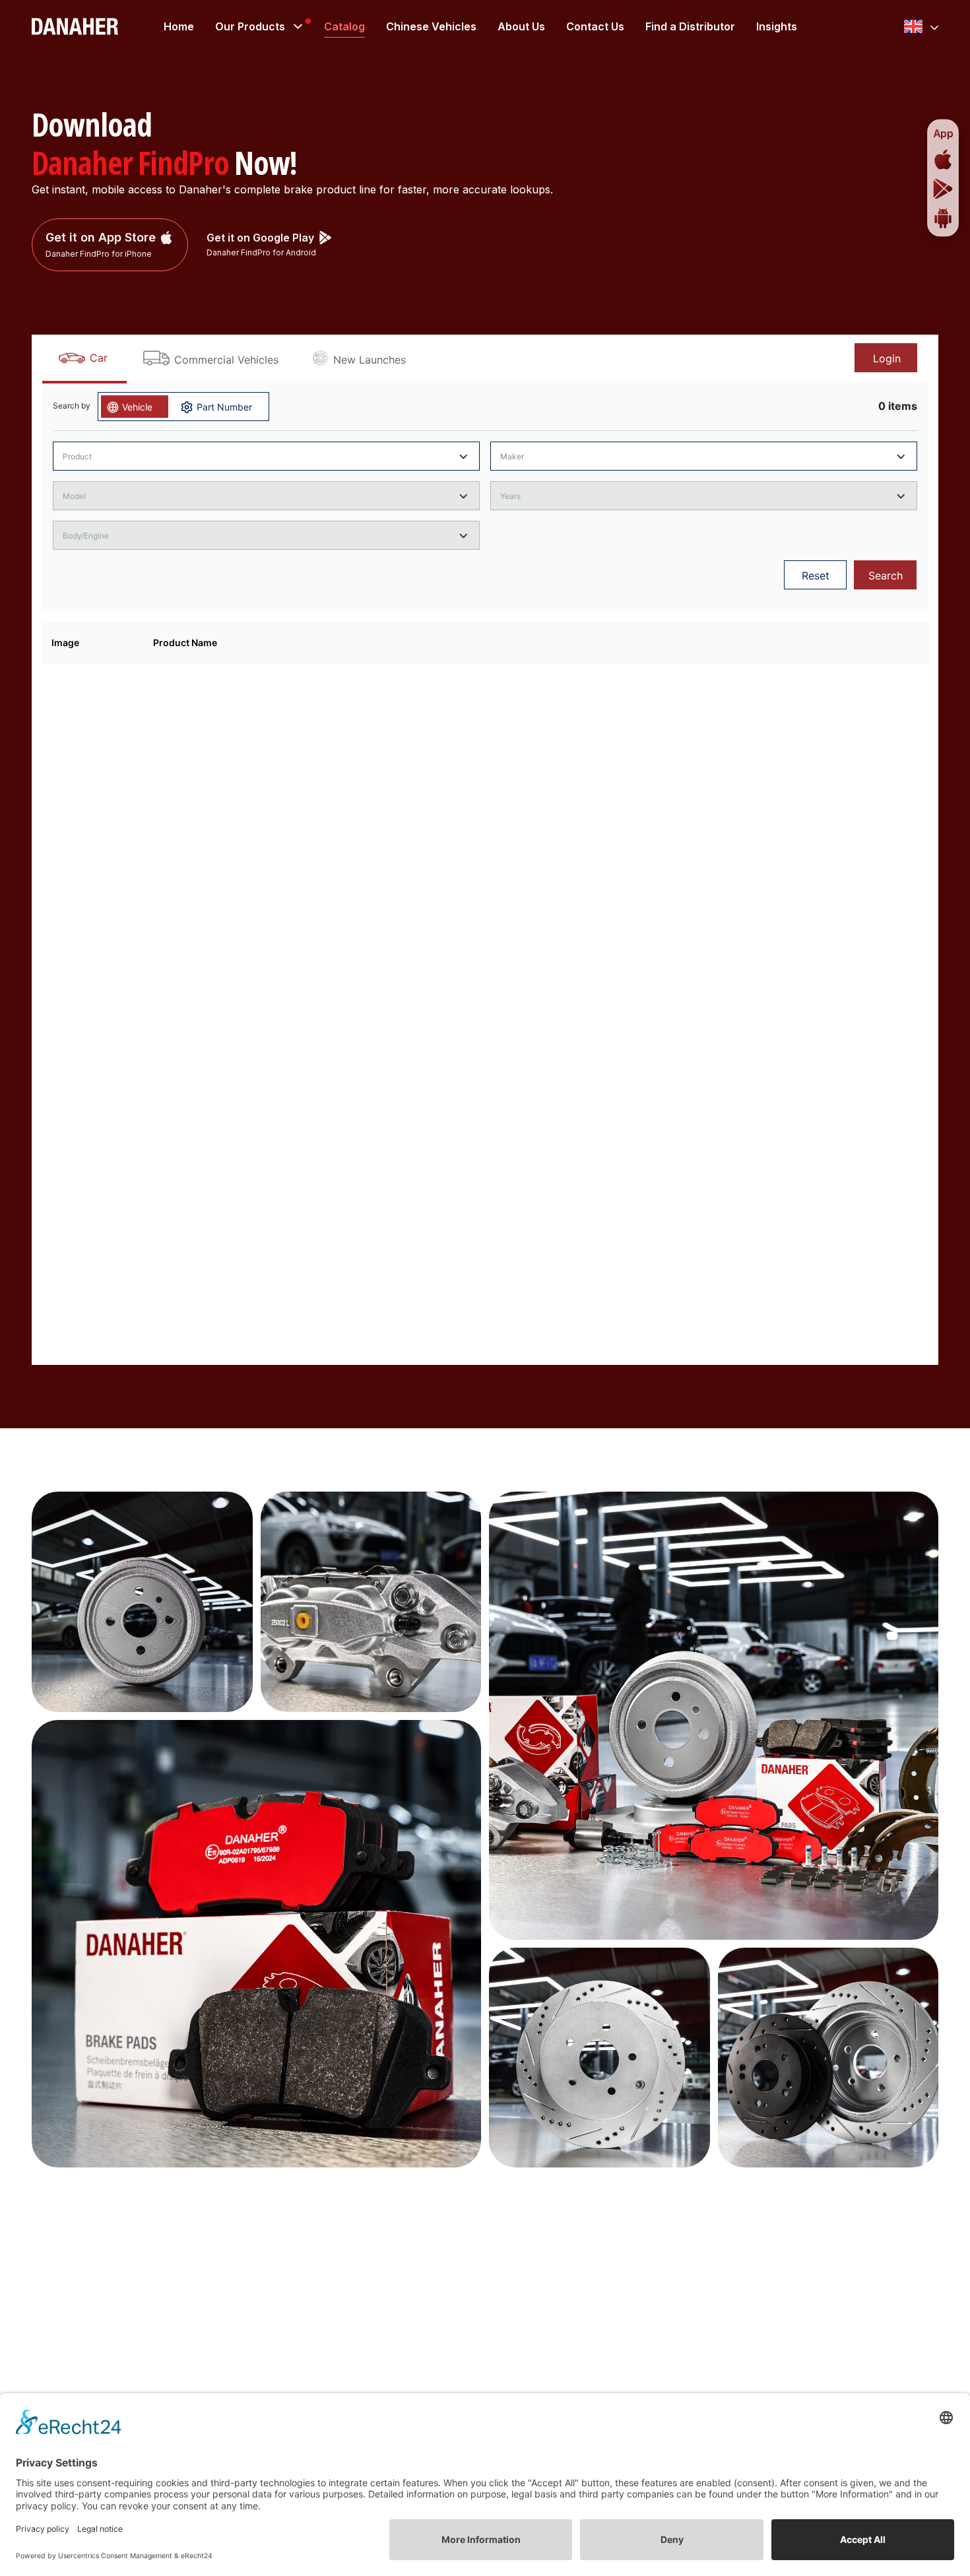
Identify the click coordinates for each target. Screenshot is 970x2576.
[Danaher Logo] (75, 26)
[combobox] (921, 26)
